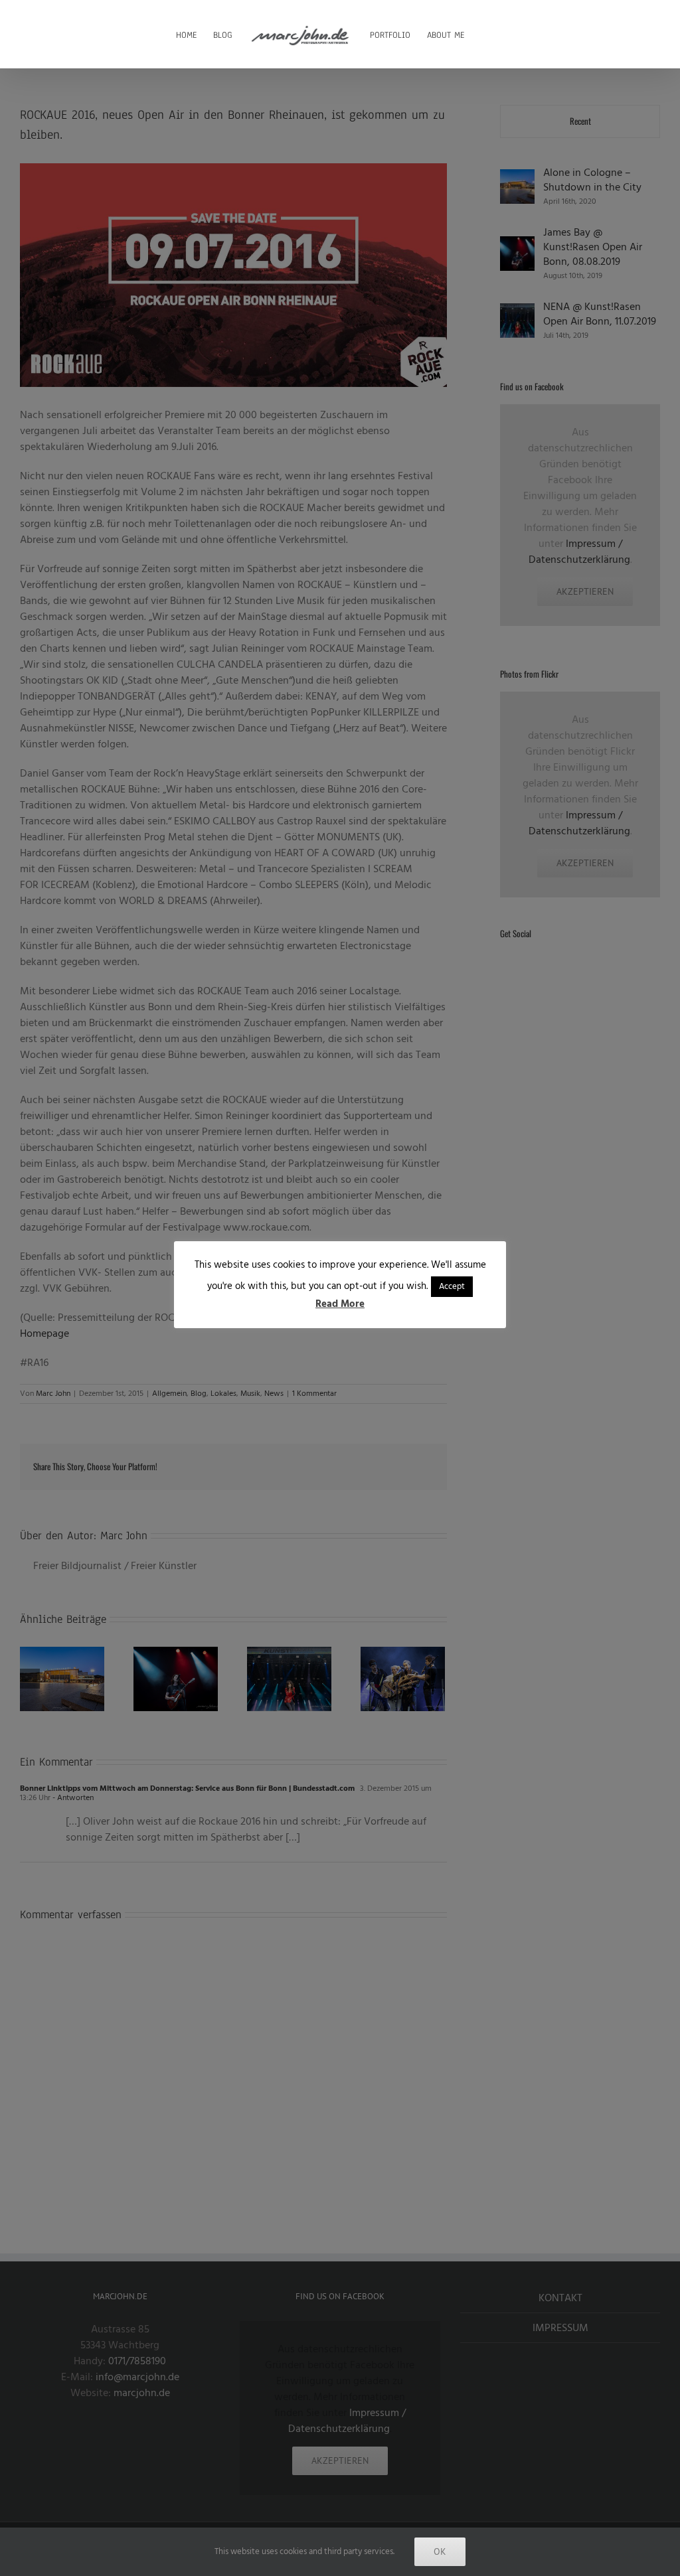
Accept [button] (452, 1286)
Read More (340, 1304)
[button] (484, 34)
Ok (440, 2551)
